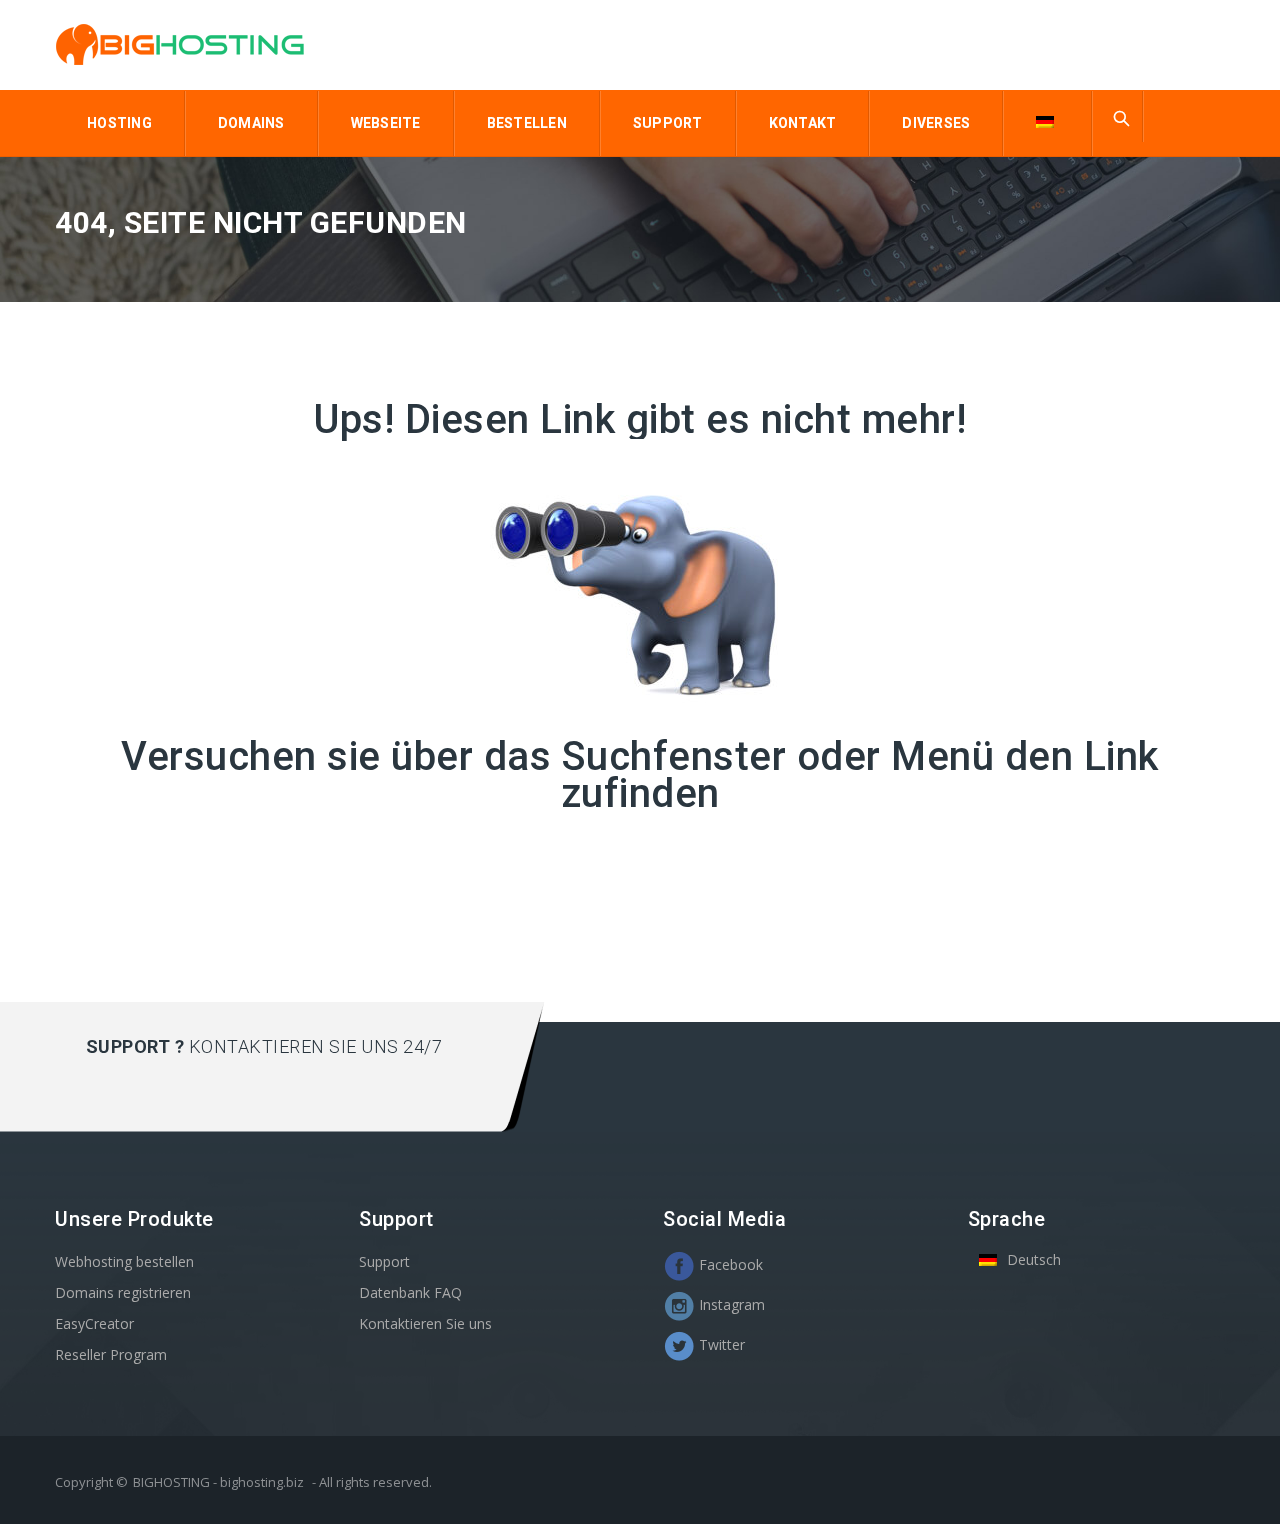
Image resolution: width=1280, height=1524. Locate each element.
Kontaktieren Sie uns (425, 1323)
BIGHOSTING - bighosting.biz (218, 1482)
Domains (251, 123)
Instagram (730, 1304)
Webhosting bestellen (124, 1261)
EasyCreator (94, 1323)
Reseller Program (111, 1354)
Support (668, 123)
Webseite (386, 123)
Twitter (720, 1344)
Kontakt (803, 123)
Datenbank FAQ (410, 1292)
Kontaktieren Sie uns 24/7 (316, 1046)
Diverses (936, 123)
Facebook (729, 1264)
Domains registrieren (123, 1292)
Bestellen (527, 123)
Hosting (119, 123)
